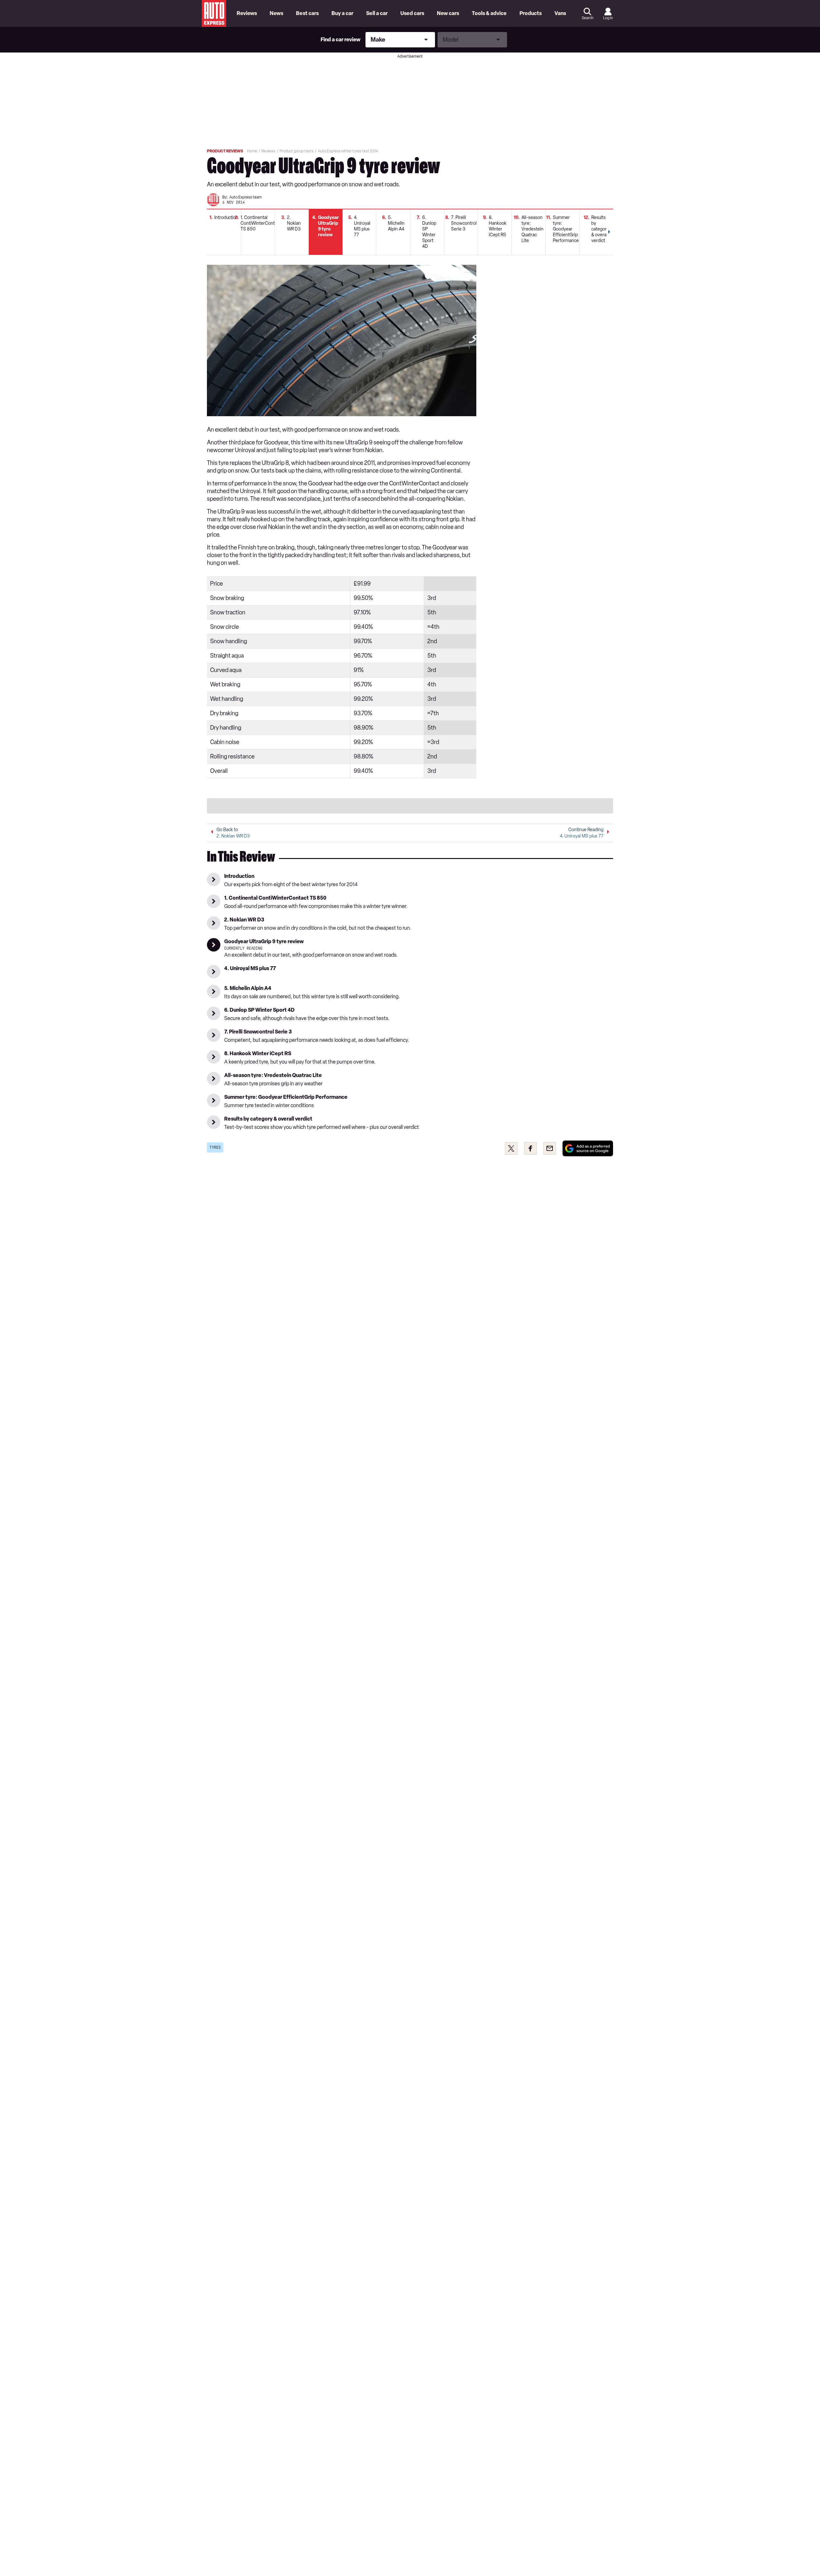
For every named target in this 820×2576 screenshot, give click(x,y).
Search (587, 18)
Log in (608, 18)
